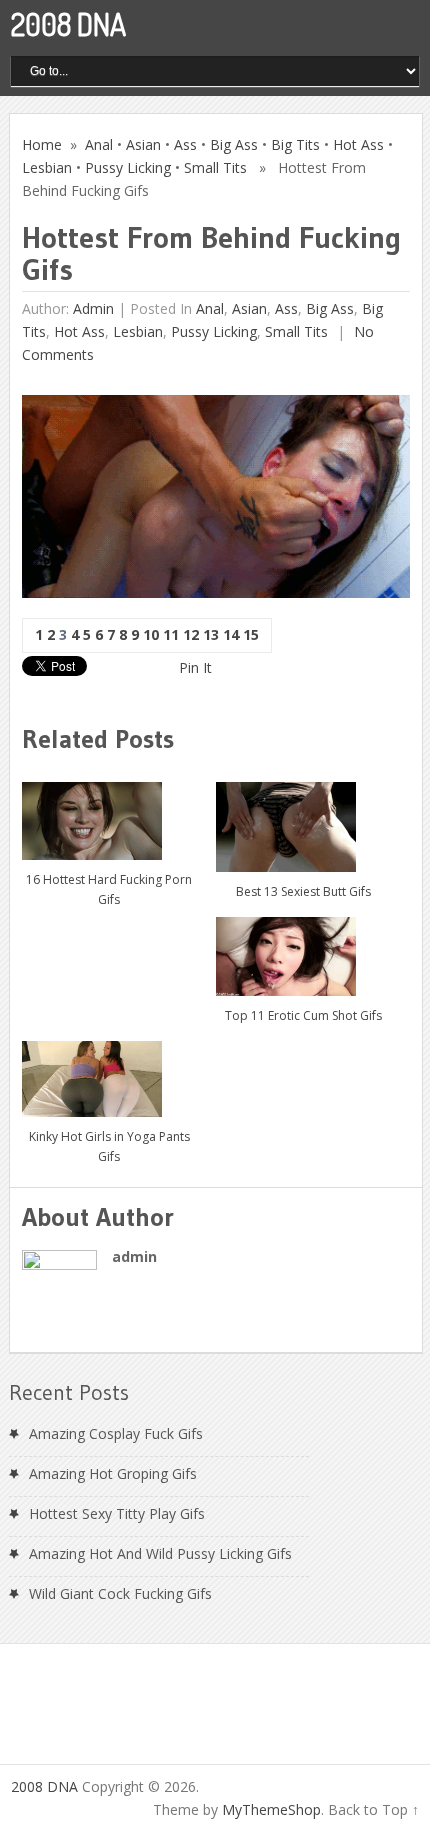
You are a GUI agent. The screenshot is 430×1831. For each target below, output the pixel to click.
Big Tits (295, 144)
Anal (99, 144)
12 (191, 634)
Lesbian (47, 167)
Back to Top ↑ (373, 1809)
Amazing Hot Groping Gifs (113, 1473)
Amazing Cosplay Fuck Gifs (116, 1433)
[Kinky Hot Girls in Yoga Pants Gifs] (109, 1071)
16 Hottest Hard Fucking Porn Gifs (109, 889)
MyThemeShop (271, 1809)
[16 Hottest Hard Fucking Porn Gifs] (109, 813)
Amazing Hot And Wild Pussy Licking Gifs (160, 1553)
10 (151, 634)
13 (211, 634)
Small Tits (215, 167)
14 (231, 634)
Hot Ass (358, 144)
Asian (143, 144)
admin (93, 308)
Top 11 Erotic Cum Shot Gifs (303, 1015)
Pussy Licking (128, 167)
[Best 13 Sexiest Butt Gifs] (303, 819)
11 (171, 634)
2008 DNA (68, 24)
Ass (185, 144)
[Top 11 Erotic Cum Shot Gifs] (303, 949)
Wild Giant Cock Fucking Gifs (120, 1593)
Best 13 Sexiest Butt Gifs (303, 891)
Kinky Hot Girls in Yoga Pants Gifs (109, 1146)
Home (42, 144)
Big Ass (234, 144)
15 (251, 634)
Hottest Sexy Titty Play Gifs (117, 1513)
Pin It (195, 667)
